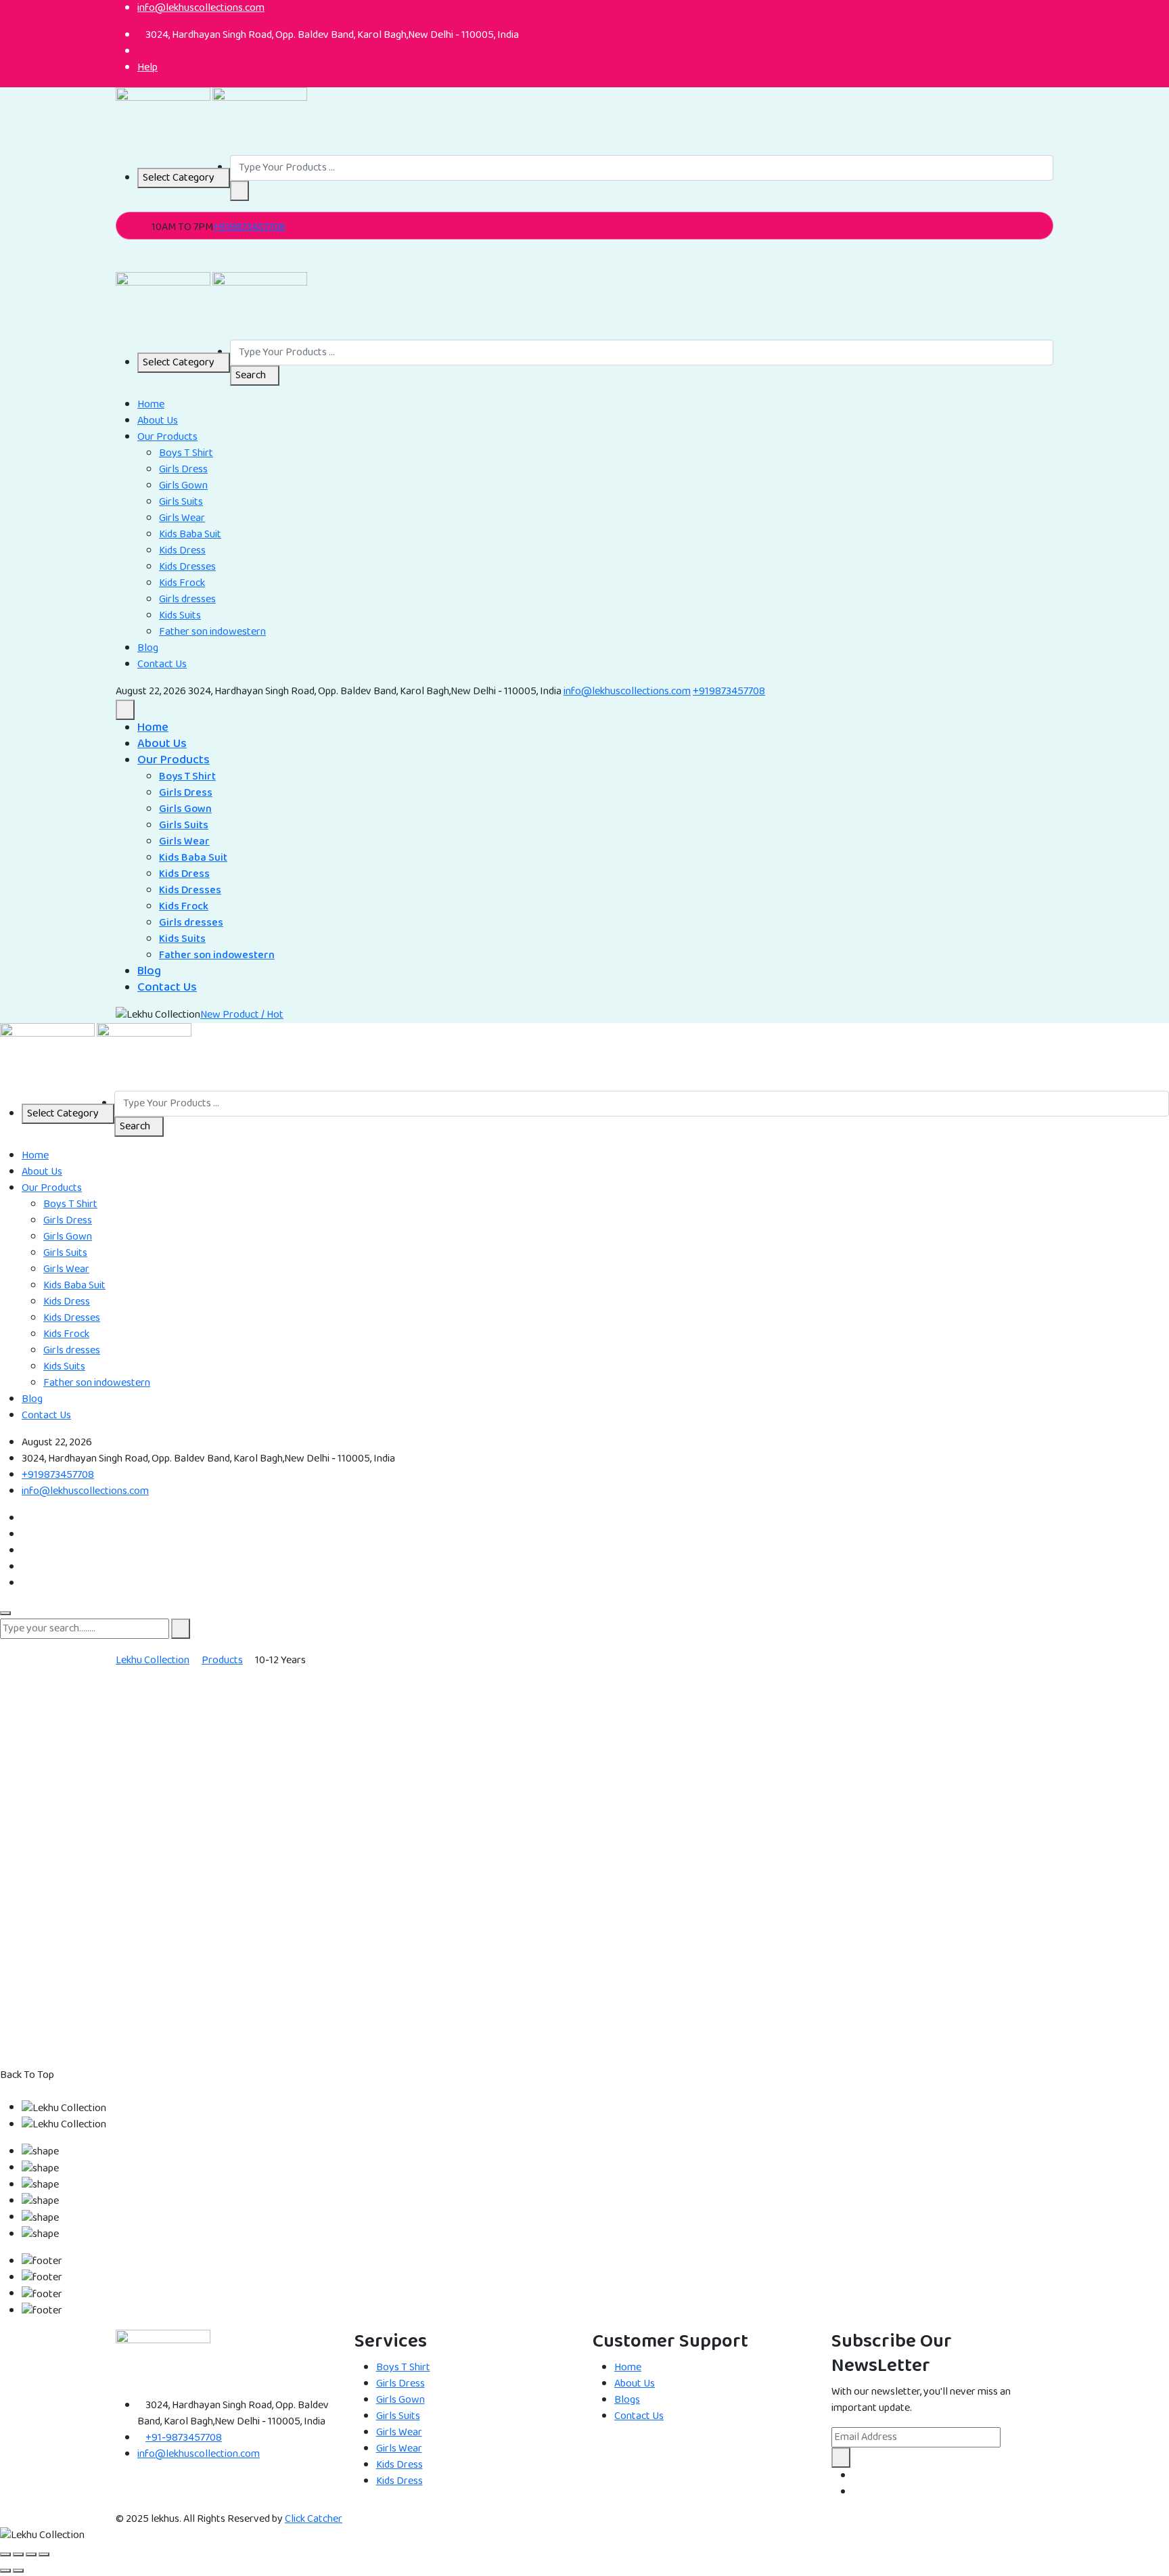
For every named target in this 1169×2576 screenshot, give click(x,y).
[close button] (5, 1613)
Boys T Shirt (186, 453)
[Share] (31, 2554)
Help (147, 67)
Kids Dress (182, 550)
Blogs (627, 2400)
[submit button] (181, 1629)
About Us (158, 421)
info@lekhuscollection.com (199, 2454)
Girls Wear (182, 518)
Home (151, 404)
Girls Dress (183, 469)
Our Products (167, 437)
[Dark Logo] (163, 121)
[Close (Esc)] (44, 2554)
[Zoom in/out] (5, 2554)
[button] (239, 191)
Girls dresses (187, 599)
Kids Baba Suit (190, 534)
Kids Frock (182, 583)
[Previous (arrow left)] (5, 2571)
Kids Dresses (187, 567)
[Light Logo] (260, 121)
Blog (148, 648)
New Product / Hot (242, 1015)
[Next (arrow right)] (18, 2571)
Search (251, 375)
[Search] (120, 264)
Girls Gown (183, 485)
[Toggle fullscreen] (18, 2554)
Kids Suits (180, 615)
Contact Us (162, 664)
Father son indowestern (212, 632)
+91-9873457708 (184, 2438)
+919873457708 (249, 227)
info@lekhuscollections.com (627, 691)
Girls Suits (181, 502)
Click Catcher (314, 2519)
